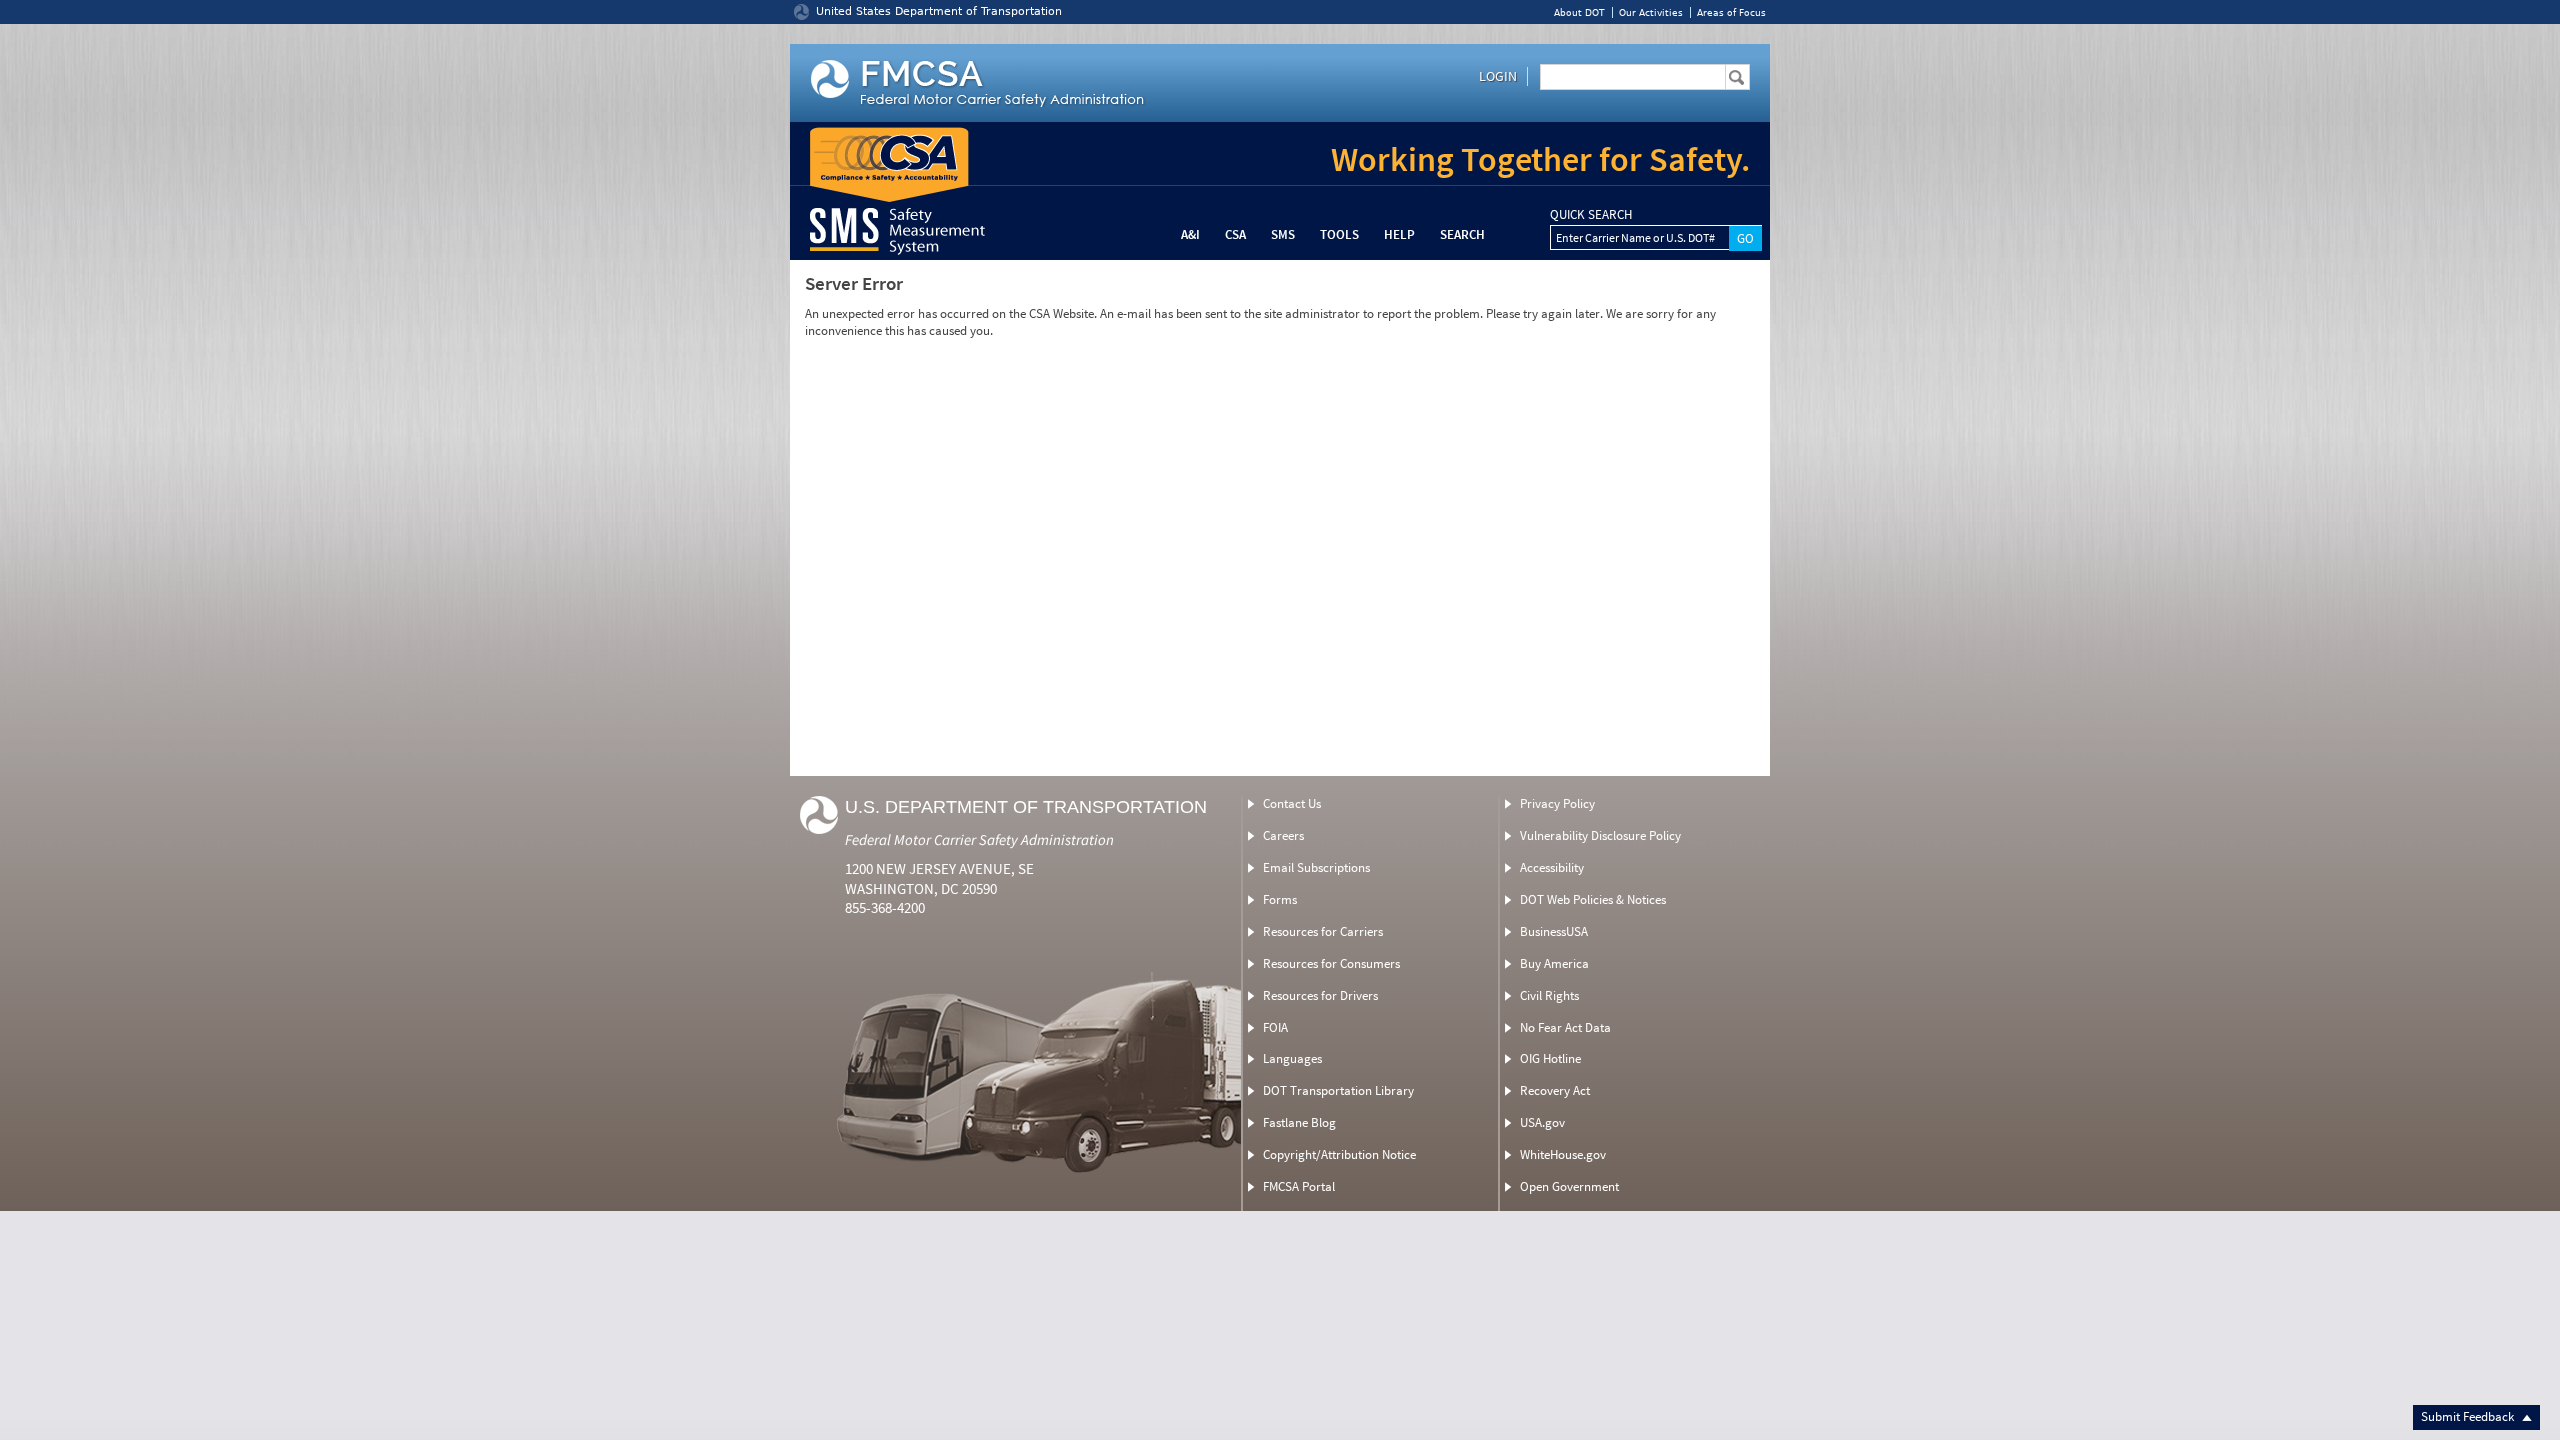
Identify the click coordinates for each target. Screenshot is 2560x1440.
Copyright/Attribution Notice (1339, 1154)
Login (1498, 76)
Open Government (1569, 1186)
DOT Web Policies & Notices (1593, 899)
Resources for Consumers (1331, 963)
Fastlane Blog (1299, 1122)
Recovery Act (1555, 1090)
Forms (1280, 899)
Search (1462, 234)
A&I (1190, 234)
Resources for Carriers (1323, 931)
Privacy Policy (1557, 803)
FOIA (1275, 1027)
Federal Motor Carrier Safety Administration (979, 839)
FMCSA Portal (1299, 1186)
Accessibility (1552, 867)
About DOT (1579, 12)
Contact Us (1292, 803)
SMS (1283, 234)
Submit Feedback (2469, 1416)
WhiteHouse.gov (1563, 1154)
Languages (1292, 1058)
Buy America (1554, 963)
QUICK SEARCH (1591, 215)
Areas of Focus (1731, 12)
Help (1399, 234)
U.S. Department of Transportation (1026, 807)
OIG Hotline (1550, 1058)
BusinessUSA (1554, 931)
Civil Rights (1549, 995)
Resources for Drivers (1320, 995)
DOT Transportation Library (1338, 1090)
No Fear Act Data (1565, 1027)
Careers (1283, 835)
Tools (1339, 234)
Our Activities (1651, 12)
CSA (1235, 234)
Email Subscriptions (1316, 867)
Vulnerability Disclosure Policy (1600, 835)
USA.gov (1542, 1122)
